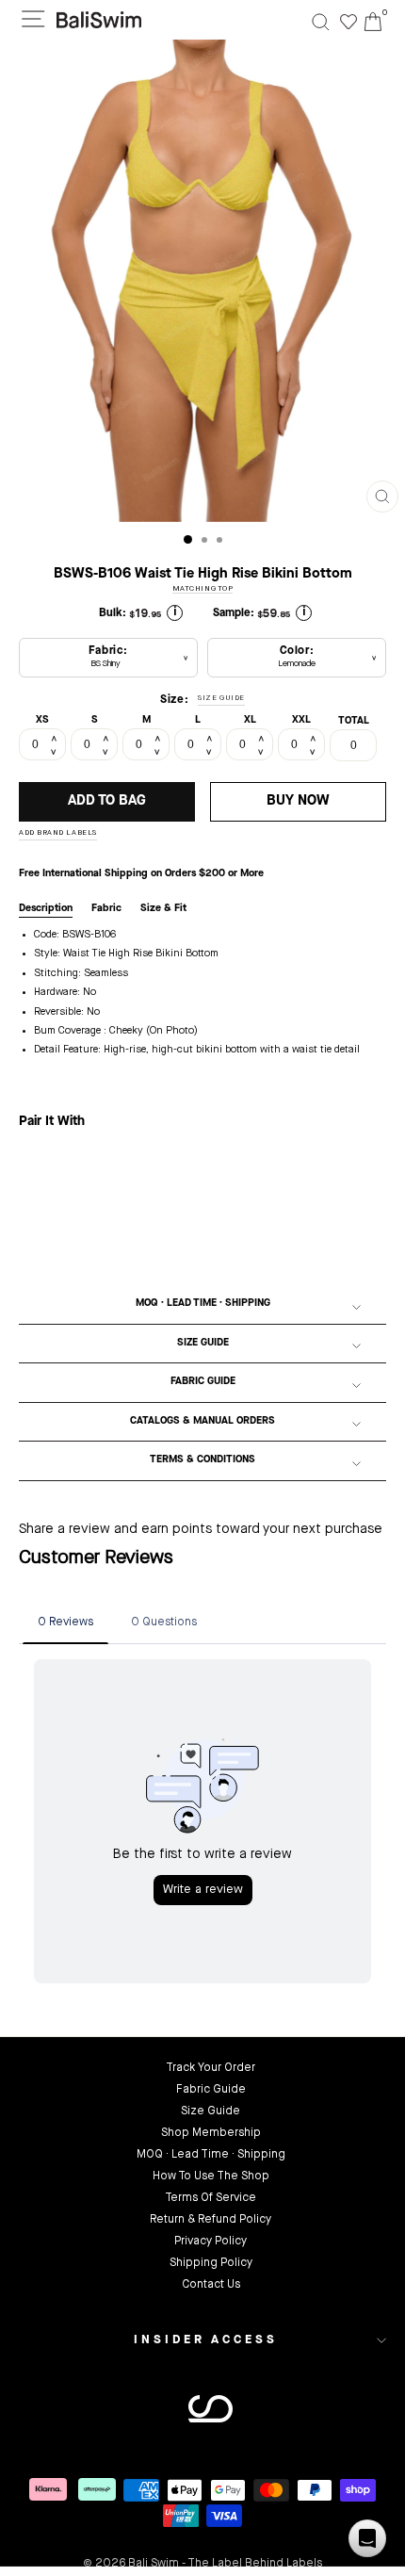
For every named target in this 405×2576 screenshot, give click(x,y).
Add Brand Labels (58, 833)
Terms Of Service (211, 2198)
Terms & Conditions (202, 1460)
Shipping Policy (211, 2263)
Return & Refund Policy (211, 2220)
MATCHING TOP (203, 589)
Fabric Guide (203, 1382)
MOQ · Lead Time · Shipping (203, 1304)
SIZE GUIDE (221, 698)
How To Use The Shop (211, 2177)
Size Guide (203, 1343)
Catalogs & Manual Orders (202, 1421)
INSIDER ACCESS (206, 2340)
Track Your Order (211, 2068)
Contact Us (211, 2285)
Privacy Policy (211, 2242)
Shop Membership (211, 2133)
